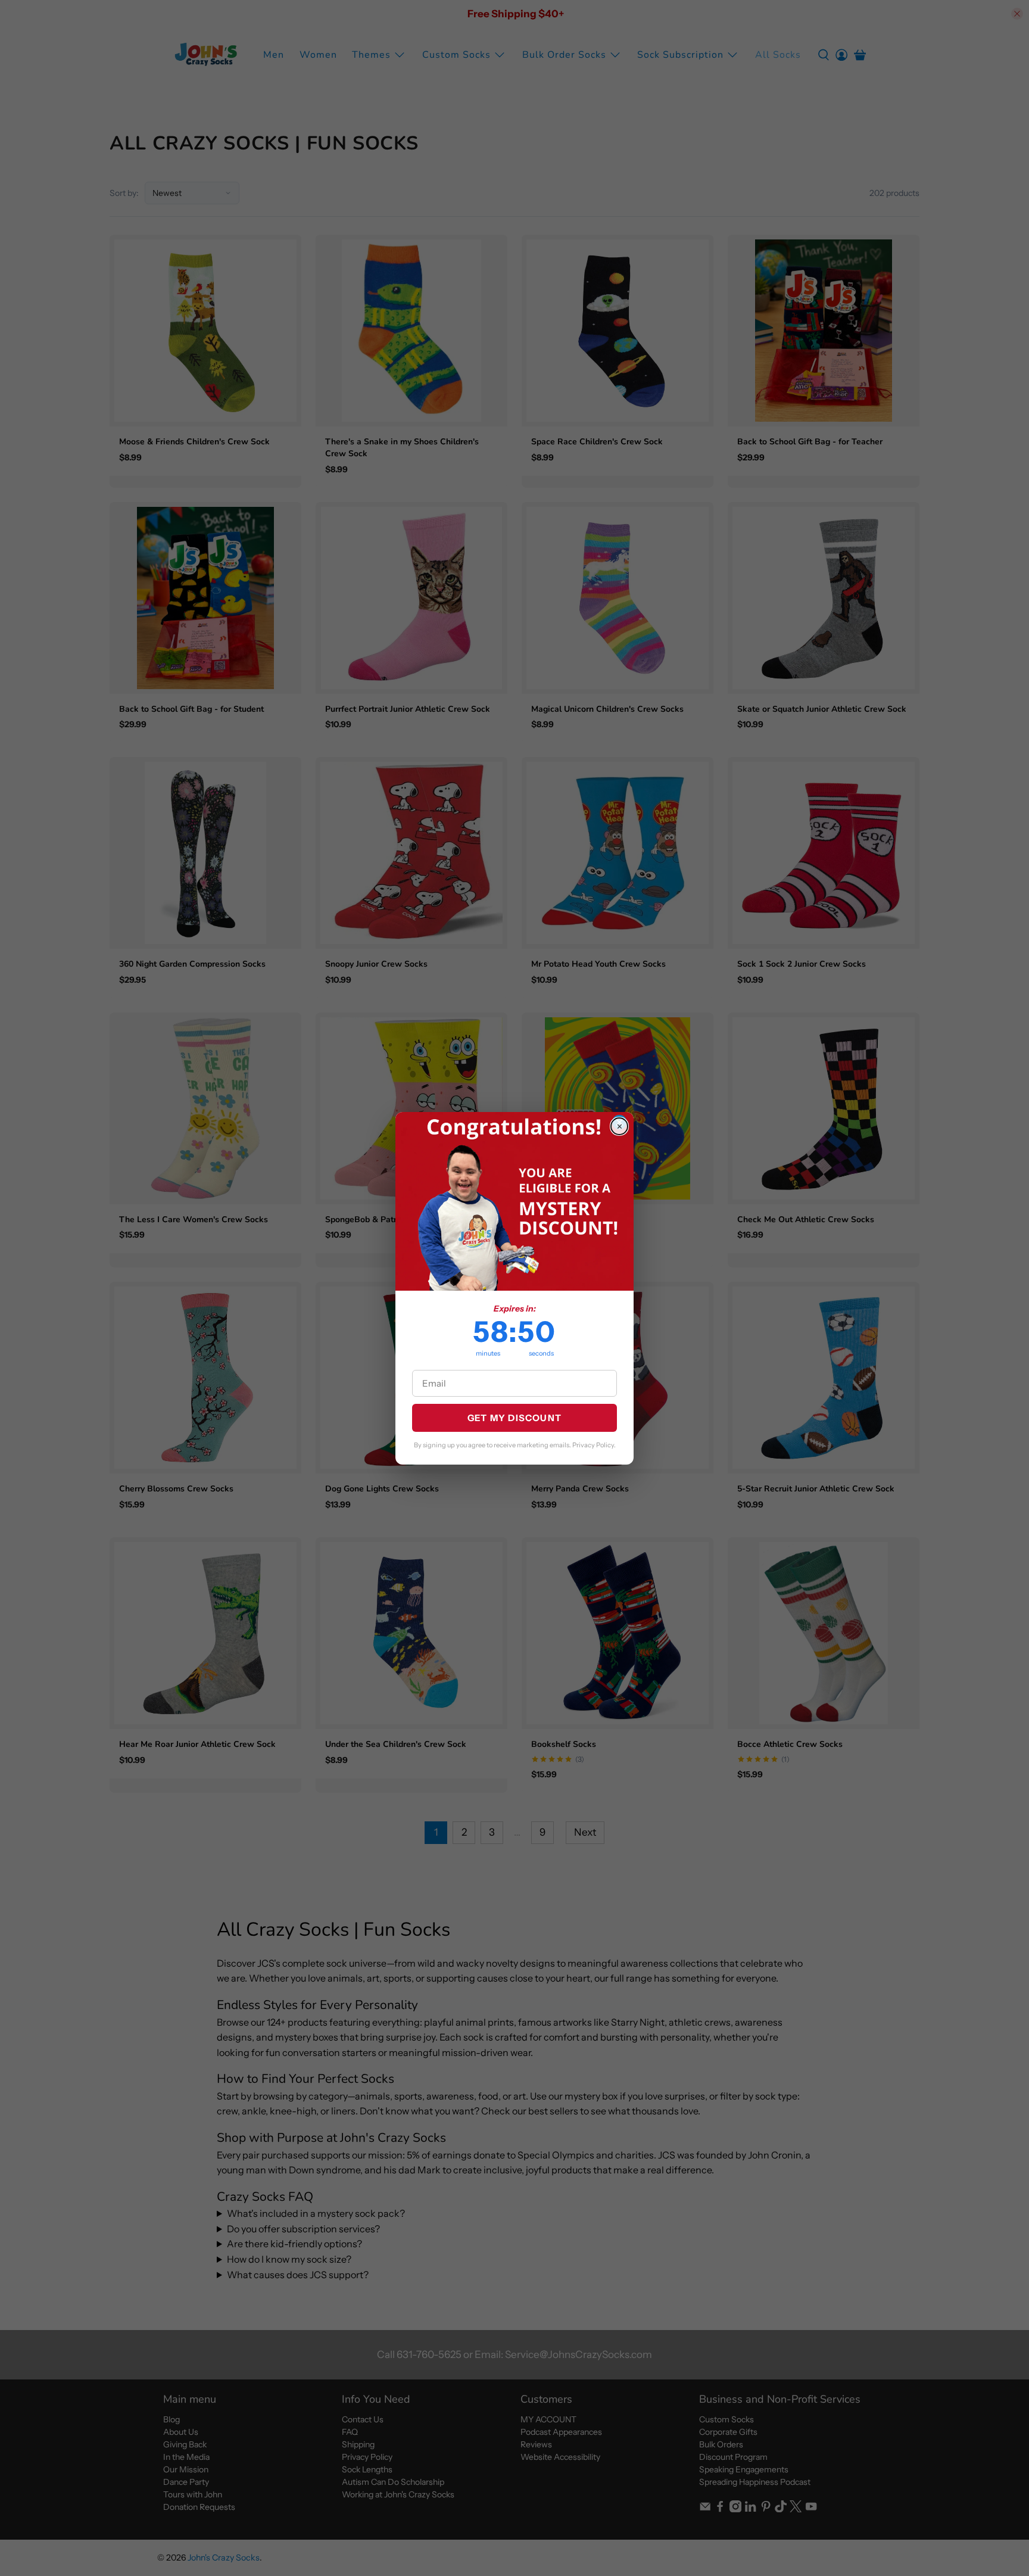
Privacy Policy (593, 1445)
